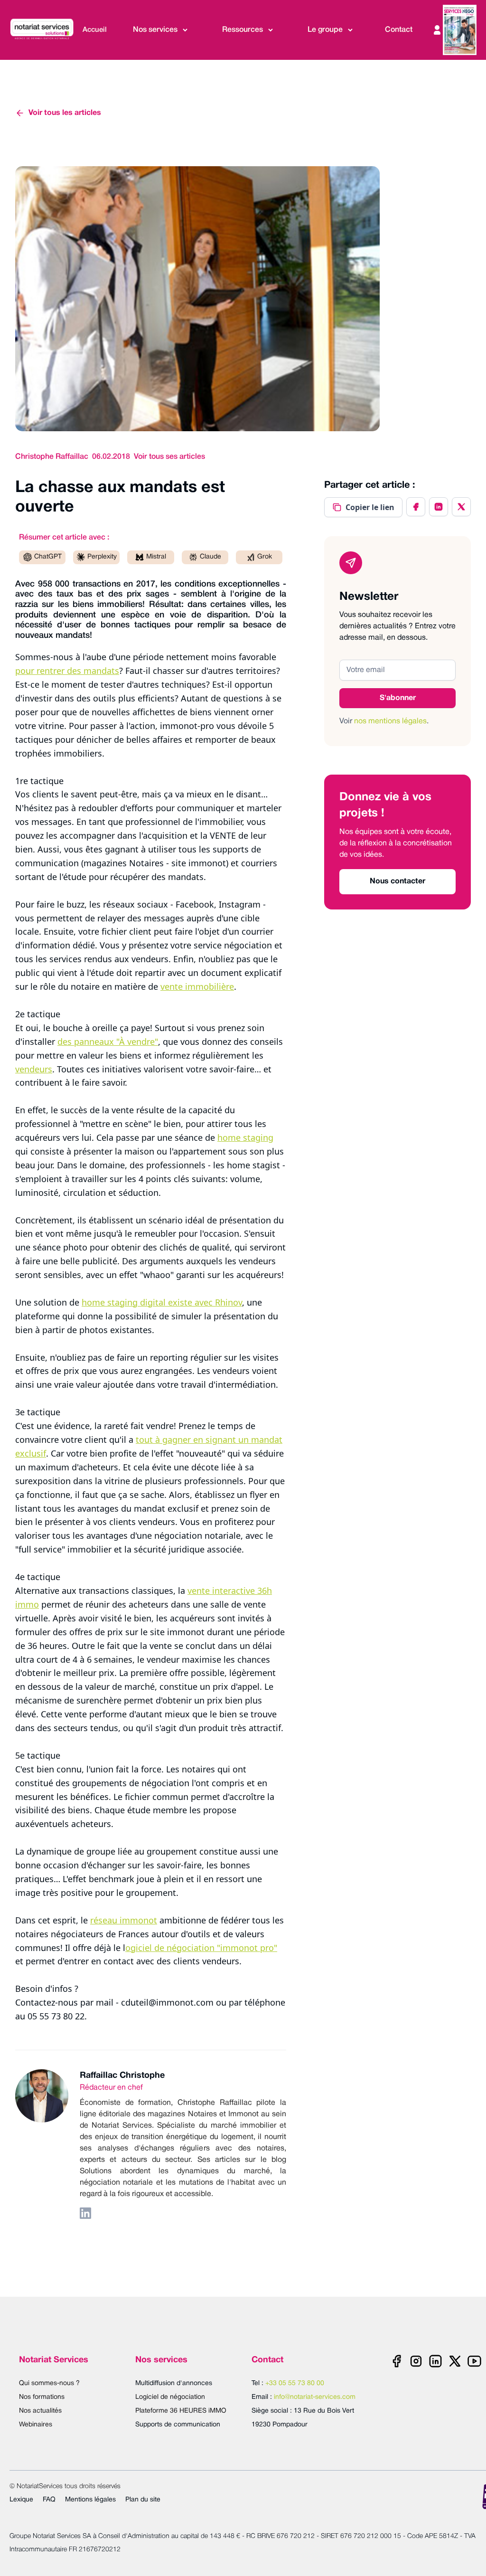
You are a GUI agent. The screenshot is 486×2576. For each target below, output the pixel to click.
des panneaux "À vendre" (108, 1042)
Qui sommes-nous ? (49, 2383)
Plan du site (143, 2500)
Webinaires (36, 2425)
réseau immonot (124, 1920)
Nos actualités (40, 2411)
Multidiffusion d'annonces (174, 2383)
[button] (161, 30)
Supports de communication (178, 2425)
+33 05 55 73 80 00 (295, 2383)
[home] (44, 30)
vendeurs (34, 1069)
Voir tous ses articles (169, 457)
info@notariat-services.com (315, 2397)
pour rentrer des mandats (67, 671)
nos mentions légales (390, 721)
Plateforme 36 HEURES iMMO (181, 2411)
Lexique (21, 2500)
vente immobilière (197, 986)
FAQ (49, 2500)
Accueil (95, 30)
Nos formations (42, 2397)
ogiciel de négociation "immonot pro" (201, 1948)
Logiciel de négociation (170, 2397)
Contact (399, 30)
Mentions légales (90, 2500)
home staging (245, 1137)
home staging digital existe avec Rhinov (162, 1302)
